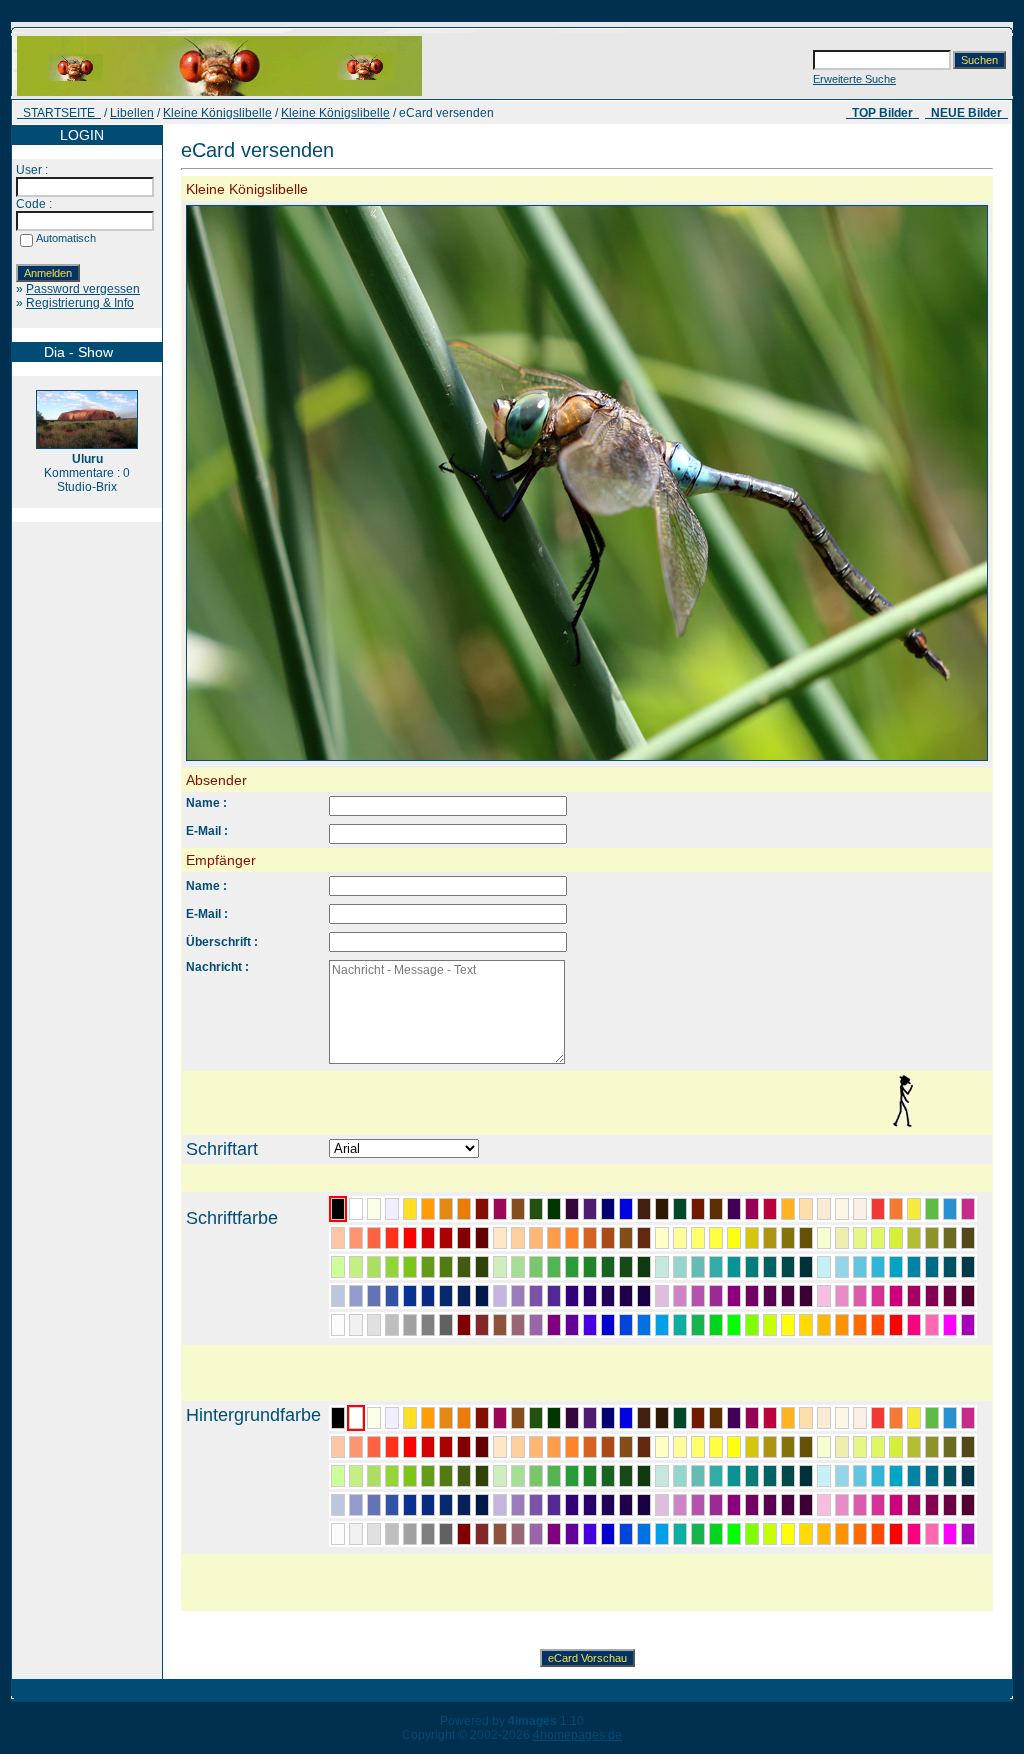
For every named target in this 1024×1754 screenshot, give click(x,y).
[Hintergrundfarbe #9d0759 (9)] (500, 1418)
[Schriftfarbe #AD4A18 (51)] (608, 1238)
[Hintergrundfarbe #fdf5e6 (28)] (842, 1418)
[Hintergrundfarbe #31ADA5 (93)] (716, 1476)
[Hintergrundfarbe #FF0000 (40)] (410, 1447)
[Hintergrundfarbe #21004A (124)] (626, 1505)
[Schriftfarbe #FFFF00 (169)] (788, 1325)
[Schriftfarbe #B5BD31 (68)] (914, 1238)
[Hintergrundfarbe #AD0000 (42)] (446, 1447)
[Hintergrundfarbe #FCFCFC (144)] (338, 1534)
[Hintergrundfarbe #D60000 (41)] (428, 1447)
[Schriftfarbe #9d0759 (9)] (500, 1209)
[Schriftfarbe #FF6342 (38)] (374, 1238)
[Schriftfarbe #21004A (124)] (626, 1296)
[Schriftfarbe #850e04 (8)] (482, 1209)
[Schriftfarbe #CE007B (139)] (896, 1296)
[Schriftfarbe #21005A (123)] (608, 1296)
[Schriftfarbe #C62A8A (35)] (968, 1209)
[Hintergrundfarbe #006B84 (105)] (932, 1476)
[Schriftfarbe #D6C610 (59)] (752, 1238)
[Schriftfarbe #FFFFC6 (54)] (662, 1238)
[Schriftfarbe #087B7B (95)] (752, 1267)
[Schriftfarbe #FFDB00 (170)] (806, 1325)
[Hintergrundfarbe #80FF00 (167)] (752, 1534)
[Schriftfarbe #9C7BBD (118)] (518, 1296)
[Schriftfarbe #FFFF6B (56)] (698, 1238)
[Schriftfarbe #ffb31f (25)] (788, 1209)
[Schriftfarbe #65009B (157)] (572, 1325)
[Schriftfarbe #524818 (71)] (968, 1238)
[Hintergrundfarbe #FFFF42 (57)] (716, 1447)
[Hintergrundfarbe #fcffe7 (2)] (374, 1418)
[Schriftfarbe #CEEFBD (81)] (500, 1267)
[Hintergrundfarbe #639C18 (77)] (428, 1476)
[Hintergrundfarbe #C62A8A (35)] (968, 1418)
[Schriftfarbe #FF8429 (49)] (572, 1238)
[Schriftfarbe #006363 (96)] (770, 1267)
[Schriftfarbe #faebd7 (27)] (824, 1209)
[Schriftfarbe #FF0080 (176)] (914, 1325)
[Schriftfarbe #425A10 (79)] (464, 1267)
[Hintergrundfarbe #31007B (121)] (572, 1505)
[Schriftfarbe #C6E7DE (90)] (662, 1267)
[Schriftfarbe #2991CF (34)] (950, 1209)
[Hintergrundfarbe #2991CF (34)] (950, 1418)
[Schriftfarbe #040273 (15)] (608, 1209)
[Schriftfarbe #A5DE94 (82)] (518, 1267)
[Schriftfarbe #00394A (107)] (968, 1267)
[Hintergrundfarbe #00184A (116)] (482, 1505)
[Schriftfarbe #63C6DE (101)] (860, 1267)
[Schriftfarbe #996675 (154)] (518, 1325)
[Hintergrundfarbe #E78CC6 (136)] (842, 1505)
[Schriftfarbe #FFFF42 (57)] (716, 1238)
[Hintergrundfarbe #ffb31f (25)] (788, 1418)
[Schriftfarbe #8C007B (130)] (734, 1296)
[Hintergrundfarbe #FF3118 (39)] (392, 1447)
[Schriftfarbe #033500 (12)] (554, 1209)
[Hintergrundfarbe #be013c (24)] (770, 1418)
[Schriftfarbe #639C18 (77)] (428, 1267)
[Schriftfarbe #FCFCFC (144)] (338, 1325)
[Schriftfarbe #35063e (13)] (572, 1209)
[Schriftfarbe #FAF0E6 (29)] (860, 1209)
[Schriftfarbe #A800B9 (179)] (968, 1325)
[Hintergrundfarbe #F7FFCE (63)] (824, 1447)
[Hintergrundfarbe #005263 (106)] (950, 1476)
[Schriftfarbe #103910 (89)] (644, 1267)
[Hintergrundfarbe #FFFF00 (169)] (788, 1534)
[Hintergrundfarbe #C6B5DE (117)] (500, 1505)
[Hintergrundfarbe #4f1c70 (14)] (590, 1418)
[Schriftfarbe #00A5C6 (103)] (896, 1267)
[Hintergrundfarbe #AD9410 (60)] (770, 1447)
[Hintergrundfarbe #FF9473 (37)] (356, 1447)
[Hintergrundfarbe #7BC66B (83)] (536, 1476)
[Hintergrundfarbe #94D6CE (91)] (680, 1476)
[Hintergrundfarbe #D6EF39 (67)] (896, 1447)
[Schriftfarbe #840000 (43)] (464, 1238)
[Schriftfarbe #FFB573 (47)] (536, 1238)
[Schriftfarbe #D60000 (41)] (428, 1238)
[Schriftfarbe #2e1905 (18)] (662, 1209)
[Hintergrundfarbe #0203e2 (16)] (626, 1418)
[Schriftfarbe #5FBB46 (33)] (932, 1209)
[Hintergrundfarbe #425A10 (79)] (464, 1476)
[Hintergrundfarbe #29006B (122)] (590, 1505)
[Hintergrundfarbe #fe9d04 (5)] (428, 1418)
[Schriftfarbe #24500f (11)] (536, 1209)
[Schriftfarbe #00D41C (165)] (716, 1325)
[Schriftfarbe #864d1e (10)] (518, 1209)
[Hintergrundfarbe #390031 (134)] (806, 1505)
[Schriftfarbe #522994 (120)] (554, 1296)
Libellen (132, 113)
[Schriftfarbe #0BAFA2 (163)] (680, 1325)
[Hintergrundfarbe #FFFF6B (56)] (698, 1447)
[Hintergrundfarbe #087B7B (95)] (752, 1476)
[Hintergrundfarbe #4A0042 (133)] (788, 1505)
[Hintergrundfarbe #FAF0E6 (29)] (860, 1418)
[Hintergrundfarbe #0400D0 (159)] (608, 1534)
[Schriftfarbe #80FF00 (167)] (752, 1325)
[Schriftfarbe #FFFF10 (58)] (734, 1238)
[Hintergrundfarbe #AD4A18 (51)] (608, 1447)
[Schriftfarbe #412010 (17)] (644, 1209)
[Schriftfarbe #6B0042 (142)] (950, 1296)
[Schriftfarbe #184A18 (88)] (626, 1267)
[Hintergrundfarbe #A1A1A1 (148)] (410, 1534)
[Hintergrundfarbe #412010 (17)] (644, 1418)
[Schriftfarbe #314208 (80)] (482, 1267)
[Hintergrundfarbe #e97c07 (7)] (464, 1418)
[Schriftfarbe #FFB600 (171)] (824, 1325)
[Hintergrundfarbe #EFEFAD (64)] (842, 1447)
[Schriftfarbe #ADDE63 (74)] (374, 1267)
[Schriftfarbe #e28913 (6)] (446, 1209)
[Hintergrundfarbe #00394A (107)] (968, 1476)
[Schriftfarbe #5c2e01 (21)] (716, 1209)
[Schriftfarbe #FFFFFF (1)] (356, 1209)
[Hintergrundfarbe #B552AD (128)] (698, 1505)
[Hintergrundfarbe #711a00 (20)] (698, 1418)
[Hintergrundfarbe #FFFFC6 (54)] (662, 1447)
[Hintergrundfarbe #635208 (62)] (806, 1447)
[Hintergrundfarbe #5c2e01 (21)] (716, 1418)
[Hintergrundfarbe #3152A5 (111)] (392, 1505)
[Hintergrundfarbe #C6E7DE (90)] (662, 1476)
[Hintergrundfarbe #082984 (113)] (428, 1505)
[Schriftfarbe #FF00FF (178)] (950, 1325)
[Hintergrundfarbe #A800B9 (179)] (968, 1534)
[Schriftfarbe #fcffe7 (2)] (374, 1209)
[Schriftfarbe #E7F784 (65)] (860, 1238)
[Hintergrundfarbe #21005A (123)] (608, 1505)
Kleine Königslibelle (217, 113)
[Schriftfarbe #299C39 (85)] (572, 1267)
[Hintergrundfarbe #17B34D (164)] (698, 1534)
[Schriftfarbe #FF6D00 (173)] (860, 1325)
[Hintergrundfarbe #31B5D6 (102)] (878, 1476)
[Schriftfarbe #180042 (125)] (644, 1296)
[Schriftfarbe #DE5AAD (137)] (860, 1296)
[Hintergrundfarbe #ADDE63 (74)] (374, 1476)
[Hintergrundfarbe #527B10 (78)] (446, 1476)
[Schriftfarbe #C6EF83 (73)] (356, 1267)
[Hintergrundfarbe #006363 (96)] (770, 1476)
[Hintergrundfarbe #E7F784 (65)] (860, 1447)
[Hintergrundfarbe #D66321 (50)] (590, 1447)
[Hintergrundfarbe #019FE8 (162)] (662, 1534)
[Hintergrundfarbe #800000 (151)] (464, 1534)
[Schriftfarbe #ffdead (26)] (806, 1209)
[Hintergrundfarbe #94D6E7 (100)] (842, 1476)
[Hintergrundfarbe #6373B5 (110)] (374, 1505)
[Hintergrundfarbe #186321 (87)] (608, 1476)
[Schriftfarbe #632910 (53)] (644, 1238)
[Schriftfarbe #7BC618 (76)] (410, 1267)
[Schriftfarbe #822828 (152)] (482, 1325)
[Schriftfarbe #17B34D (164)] (698, 1325)
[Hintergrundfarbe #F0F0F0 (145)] (356, 1534)
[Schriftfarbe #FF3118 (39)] (392, 1238)
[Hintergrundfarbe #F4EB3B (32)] (914, 1418)
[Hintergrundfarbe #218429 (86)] (590, 1476)
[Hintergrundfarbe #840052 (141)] (932, 1505)
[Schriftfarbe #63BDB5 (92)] (698, 1267)
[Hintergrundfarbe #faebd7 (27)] (824, 1418)
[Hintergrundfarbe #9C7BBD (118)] (518, 1505)
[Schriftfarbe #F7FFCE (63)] (824, 1238)
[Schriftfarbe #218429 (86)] (590, 1267)
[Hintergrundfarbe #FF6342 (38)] (374, 1447)
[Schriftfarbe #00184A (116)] (482, 1296)
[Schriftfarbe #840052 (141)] (932, 1296)
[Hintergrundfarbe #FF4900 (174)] (878, 1534)
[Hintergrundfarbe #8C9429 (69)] (932, 1447)
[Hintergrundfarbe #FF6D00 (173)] (860, 1534)
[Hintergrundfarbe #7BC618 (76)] (410, 1476)
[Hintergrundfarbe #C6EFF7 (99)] (824, 1476)
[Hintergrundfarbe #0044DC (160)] (626, 1534)
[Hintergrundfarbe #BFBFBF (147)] (392, 1534)
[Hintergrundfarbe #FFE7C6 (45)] (500, 1447)
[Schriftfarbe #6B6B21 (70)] (950, 1238)
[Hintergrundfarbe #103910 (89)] (644, 1476)
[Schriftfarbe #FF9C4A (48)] (554, 1238)
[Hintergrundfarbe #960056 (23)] (752, 1418)
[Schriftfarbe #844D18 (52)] (626, 1238)
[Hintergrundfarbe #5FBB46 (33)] (932, 1418)
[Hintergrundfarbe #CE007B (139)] (896, 1505)
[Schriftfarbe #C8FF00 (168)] (770, 1325)
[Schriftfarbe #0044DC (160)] (626, 1325)
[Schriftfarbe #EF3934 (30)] (878, 1209)
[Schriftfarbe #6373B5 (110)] (374, 1296)
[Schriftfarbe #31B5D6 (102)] (878, 1267)
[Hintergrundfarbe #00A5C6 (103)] (896, 1476)
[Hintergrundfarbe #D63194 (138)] (878, 1505)
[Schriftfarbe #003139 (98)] (806, 1267)
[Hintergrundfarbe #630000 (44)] (482, 1447)
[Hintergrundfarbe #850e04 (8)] (482, 1418)
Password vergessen (83, 289)
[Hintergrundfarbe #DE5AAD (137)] (860, 1505)
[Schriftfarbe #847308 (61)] (788, 1238)
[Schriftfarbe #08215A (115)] (464, 1296)
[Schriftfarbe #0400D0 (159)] (608, 1325)
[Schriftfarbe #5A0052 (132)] (770, 1296)
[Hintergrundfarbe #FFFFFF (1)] (356, 1418)
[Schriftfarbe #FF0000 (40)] (410, 1238)
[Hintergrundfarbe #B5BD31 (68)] (914, 1447)
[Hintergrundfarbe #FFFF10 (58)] (734, 1447)
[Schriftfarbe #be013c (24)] (770, 1209)
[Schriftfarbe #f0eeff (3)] (392, 1209)
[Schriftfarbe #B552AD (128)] (698, 1296)
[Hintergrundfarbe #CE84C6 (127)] (680, 1505)
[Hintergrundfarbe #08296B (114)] (446, 1505)
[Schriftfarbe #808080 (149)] (428, 1325)
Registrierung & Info (80, 303)
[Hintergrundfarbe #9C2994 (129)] (716, 1505)
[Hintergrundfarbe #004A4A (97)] (788, 1476)
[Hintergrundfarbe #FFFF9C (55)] (680, 1447)
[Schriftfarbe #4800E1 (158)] (590, 1325)
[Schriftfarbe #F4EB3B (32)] (914, 1209)
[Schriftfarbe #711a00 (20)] (698, 1209)
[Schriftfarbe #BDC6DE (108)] (338, 1296)
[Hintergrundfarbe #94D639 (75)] (392, 1476)
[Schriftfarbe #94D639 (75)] (392, 1267)
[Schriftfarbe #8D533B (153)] (500, 1325)
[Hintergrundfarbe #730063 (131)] (752, 1505)
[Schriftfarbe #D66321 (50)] (590, 1238)
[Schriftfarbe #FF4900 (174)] (878, 1325)
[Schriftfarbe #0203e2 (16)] (626, 1209)
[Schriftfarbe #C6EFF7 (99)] (824, 1267)
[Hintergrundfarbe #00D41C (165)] (716, 1534)
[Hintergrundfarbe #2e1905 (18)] (662, 1418)
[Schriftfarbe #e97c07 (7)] (464, 1209)
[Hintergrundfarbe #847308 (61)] (788, 1447)
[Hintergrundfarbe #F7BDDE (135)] (824, 1505)
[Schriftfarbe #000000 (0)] (338, 1209)
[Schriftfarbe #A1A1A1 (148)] (410, 1325)
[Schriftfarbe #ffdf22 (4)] (410, 1209)
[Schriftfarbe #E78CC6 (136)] (842, 1296)
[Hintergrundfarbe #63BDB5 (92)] (698, 1476)
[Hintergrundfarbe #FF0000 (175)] (896, 1534)
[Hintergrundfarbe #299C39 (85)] (572, 1476)
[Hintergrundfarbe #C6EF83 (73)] (356, 1476)
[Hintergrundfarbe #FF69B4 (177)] (932, 1534)
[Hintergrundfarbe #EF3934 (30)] (878, 1418)
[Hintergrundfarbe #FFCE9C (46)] (518, 1447)
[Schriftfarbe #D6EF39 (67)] (896, 1238)
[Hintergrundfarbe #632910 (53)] (644, 1447)
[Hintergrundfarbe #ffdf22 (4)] (410, 1418)
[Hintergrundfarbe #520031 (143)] (968, 1505)
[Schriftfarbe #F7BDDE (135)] (824, 1296)
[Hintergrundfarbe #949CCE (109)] (356, 1505)
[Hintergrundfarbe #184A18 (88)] (626, 1476)
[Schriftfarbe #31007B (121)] (572, 1296)
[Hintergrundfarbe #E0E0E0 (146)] (374, 1534)
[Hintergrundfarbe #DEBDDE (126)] (662, 1505)
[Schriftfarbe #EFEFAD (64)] (842, 1238)
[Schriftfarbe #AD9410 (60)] (770, 1238)
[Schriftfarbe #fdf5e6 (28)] (842, 1209)
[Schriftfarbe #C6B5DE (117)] (500, 1296)
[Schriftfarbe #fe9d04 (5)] (428, 1209)
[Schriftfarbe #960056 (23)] (752, 1209)
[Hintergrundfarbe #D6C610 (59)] (752, 1447)
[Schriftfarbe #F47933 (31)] (896, 1209)
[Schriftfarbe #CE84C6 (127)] (680, 1296)
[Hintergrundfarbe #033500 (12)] (554, 1418)
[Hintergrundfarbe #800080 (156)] (554, 1534)
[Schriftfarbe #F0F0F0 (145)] (356, 1325)
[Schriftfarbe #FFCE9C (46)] (518, 1238)
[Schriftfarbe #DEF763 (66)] (878, 1238)
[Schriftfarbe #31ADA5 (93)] (716, 1267)
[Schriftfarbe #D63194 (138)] (878, 1296)
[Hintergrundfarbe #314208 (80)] (482, 1476)
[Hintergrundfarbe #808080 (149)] (428, 1534)
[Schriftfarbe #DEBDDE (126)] (662, 1296)
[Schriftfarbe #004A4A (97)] (788, 1267)
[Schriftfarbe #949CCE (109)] (356, 1296)
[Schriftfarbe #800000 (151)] (464, 1325)
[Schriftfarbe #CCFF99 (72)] (338, 1267)
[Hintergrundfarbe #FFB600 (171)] (824, 1534)
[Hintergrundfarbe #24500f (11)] (536, 1418)
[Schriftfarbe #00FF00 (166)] (734, 1325)
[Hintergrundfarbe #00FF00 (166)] (734, 1534)
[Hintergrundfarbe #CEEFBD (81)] (500, 1476)
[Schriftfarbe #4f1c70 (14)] (590, 1209)
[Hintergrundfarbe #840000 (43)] (464, 1447)
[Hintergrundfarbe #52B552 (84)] (554, 1476)
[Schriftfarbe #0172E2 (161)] (644, 1325)
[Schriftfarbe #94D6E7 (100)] (842, 1267)
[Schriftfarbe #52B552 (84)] (554, 1267)
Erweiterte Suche (854, 79)
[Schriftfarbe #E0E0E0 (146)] (374, 1325)
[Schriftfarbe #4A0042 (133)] (788, 1296)
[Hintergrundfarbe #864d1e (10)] (518, 1418)
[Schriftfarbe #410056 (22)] (734, 1209)
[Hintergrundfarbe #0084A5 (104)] (914, 1476)
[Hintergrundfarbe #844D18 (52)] (626, 1447)
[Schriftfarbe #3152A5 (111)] (392, 1296)
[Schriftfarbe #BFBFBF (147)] (392, 1325)
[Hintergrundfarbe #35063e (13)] (572, 1418)
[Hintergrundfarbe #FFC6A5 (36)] (338, 1447)
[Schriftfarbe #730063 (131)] (752, 1296)
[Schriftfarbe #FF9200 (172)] (842, 1325)
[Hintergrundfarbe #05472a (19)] (680, 1418)
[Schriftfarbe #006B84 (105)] (932, 1267)
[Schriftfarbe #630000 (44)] (482, 1238)
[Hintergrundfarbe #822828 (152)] (482, 1534)
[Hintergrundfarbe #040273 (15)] (608, 1418)
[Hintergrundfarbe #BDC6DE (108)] (338, 1505)
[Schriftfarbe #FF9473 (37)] (356, 1238)
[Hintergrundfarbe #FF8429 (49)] (572, 1447)
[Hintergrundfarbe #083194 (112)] (410, 1505)
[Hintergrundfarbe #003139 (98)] (806, 1476)
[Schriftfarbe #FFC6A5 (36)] (338, 1238)
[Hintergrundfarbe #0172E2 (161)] (644, 1534)
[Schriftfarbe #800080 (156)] (554, 1325)
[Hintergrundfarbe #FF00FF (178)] (950, 1534)
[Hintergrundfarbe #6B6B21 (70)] (950, 1447)
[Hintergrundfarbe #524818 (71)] (968, 1447)
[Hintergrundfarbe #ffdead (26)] (806, 1418)
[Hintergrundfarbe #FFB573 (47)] (536, 1447)
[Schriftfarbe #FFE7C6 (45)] (500, 1238)
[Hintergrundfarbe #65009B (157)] (572, 1534)
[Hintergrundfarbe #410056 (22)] (734, 1418)
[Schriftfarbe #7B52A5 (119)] (536, 1296)
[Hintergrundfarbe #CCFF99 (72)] (338, 1476)
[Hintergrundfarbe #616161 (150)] (446, 1534)
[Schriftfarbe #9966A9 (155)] (536, 1325)
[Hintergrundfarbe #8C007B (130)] (734, 1505)
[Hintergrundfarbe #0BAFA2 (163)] (680, 1534)
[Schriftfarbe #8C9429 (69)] (932, 1238)
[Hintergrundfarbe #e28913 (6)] (446, 1418)
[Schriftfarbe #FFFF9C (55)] (680, 1238)
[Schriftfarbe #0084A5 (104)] (914, 1267)
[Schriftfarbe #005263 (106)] (950, 1267)
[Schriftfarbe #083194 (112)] (410, 1296)
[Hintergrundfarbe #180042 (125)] (644, 1505)
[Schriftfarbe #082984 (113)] (428, 1296)
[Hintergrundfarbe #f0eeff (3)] (392, 1418)
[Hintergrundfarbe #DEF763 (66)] (878, 1447)
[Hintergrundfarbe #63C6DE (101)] (860, 1476)
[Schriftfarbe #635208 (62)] (806, 1238)
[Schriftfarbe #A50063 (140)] (914, 1296)
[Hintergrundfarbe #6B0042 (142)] (950, 1505)
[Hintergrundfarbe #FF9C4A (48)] (554, 1447)
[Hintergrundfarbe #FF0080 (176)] (914, 1534)
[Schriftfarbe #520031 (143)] (968, 1296)
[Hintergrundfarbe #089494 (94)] (734, 1476)
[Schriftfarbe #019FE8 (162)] (662, 1325)
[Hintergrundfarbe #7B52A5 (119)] (536, 1505)
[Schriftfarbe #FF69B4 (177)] (932, 1325)
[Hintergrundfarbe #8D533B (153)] (500, 1534)
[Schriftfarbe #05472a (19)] (680, 1209)
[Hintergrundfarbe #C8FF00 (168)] (770, 1534)
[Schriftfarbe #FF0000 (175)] (896, 1325)
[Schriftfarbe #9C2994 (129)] (716, 1296)
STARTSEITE (59, 113)
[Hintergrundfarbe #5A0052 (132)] (770, 1505)
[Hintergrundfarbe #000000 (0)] (338, 1418)
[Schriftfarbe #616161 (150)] (446, 1325)
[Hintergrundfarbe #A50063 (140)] (914, 1505)
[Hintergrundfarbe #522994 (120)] (554, 1505)
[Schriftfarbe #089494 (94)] (734, 1267)
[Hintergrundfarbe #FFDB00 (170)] (806, 1534)
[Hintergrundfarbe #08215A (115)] (464, 1505)
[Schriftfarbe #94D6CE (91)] (680, 1267)
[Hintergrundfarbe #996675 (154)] (518, 1534)
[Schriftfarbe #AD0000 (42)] (446, 1238)
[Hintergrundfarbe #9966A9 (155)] (536, 1534)
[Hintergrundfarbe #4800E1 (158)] (590, 1534)
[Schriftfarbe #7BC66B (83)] (536, 1267)
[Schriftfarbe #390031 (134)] (806, 1296)
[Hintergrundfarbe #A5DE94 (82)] (518, 1476)
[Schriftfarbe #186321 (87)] (608, 1267)
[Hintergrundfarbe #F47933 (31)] (896, 1418)
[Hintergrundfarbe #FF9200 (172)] (842, 1534)
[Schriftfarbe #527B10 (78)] (446, 1267)
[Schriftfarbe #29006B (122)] (590, 1296)
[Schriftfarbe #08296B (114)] (446, 1296)
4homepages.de (577, 1735)
